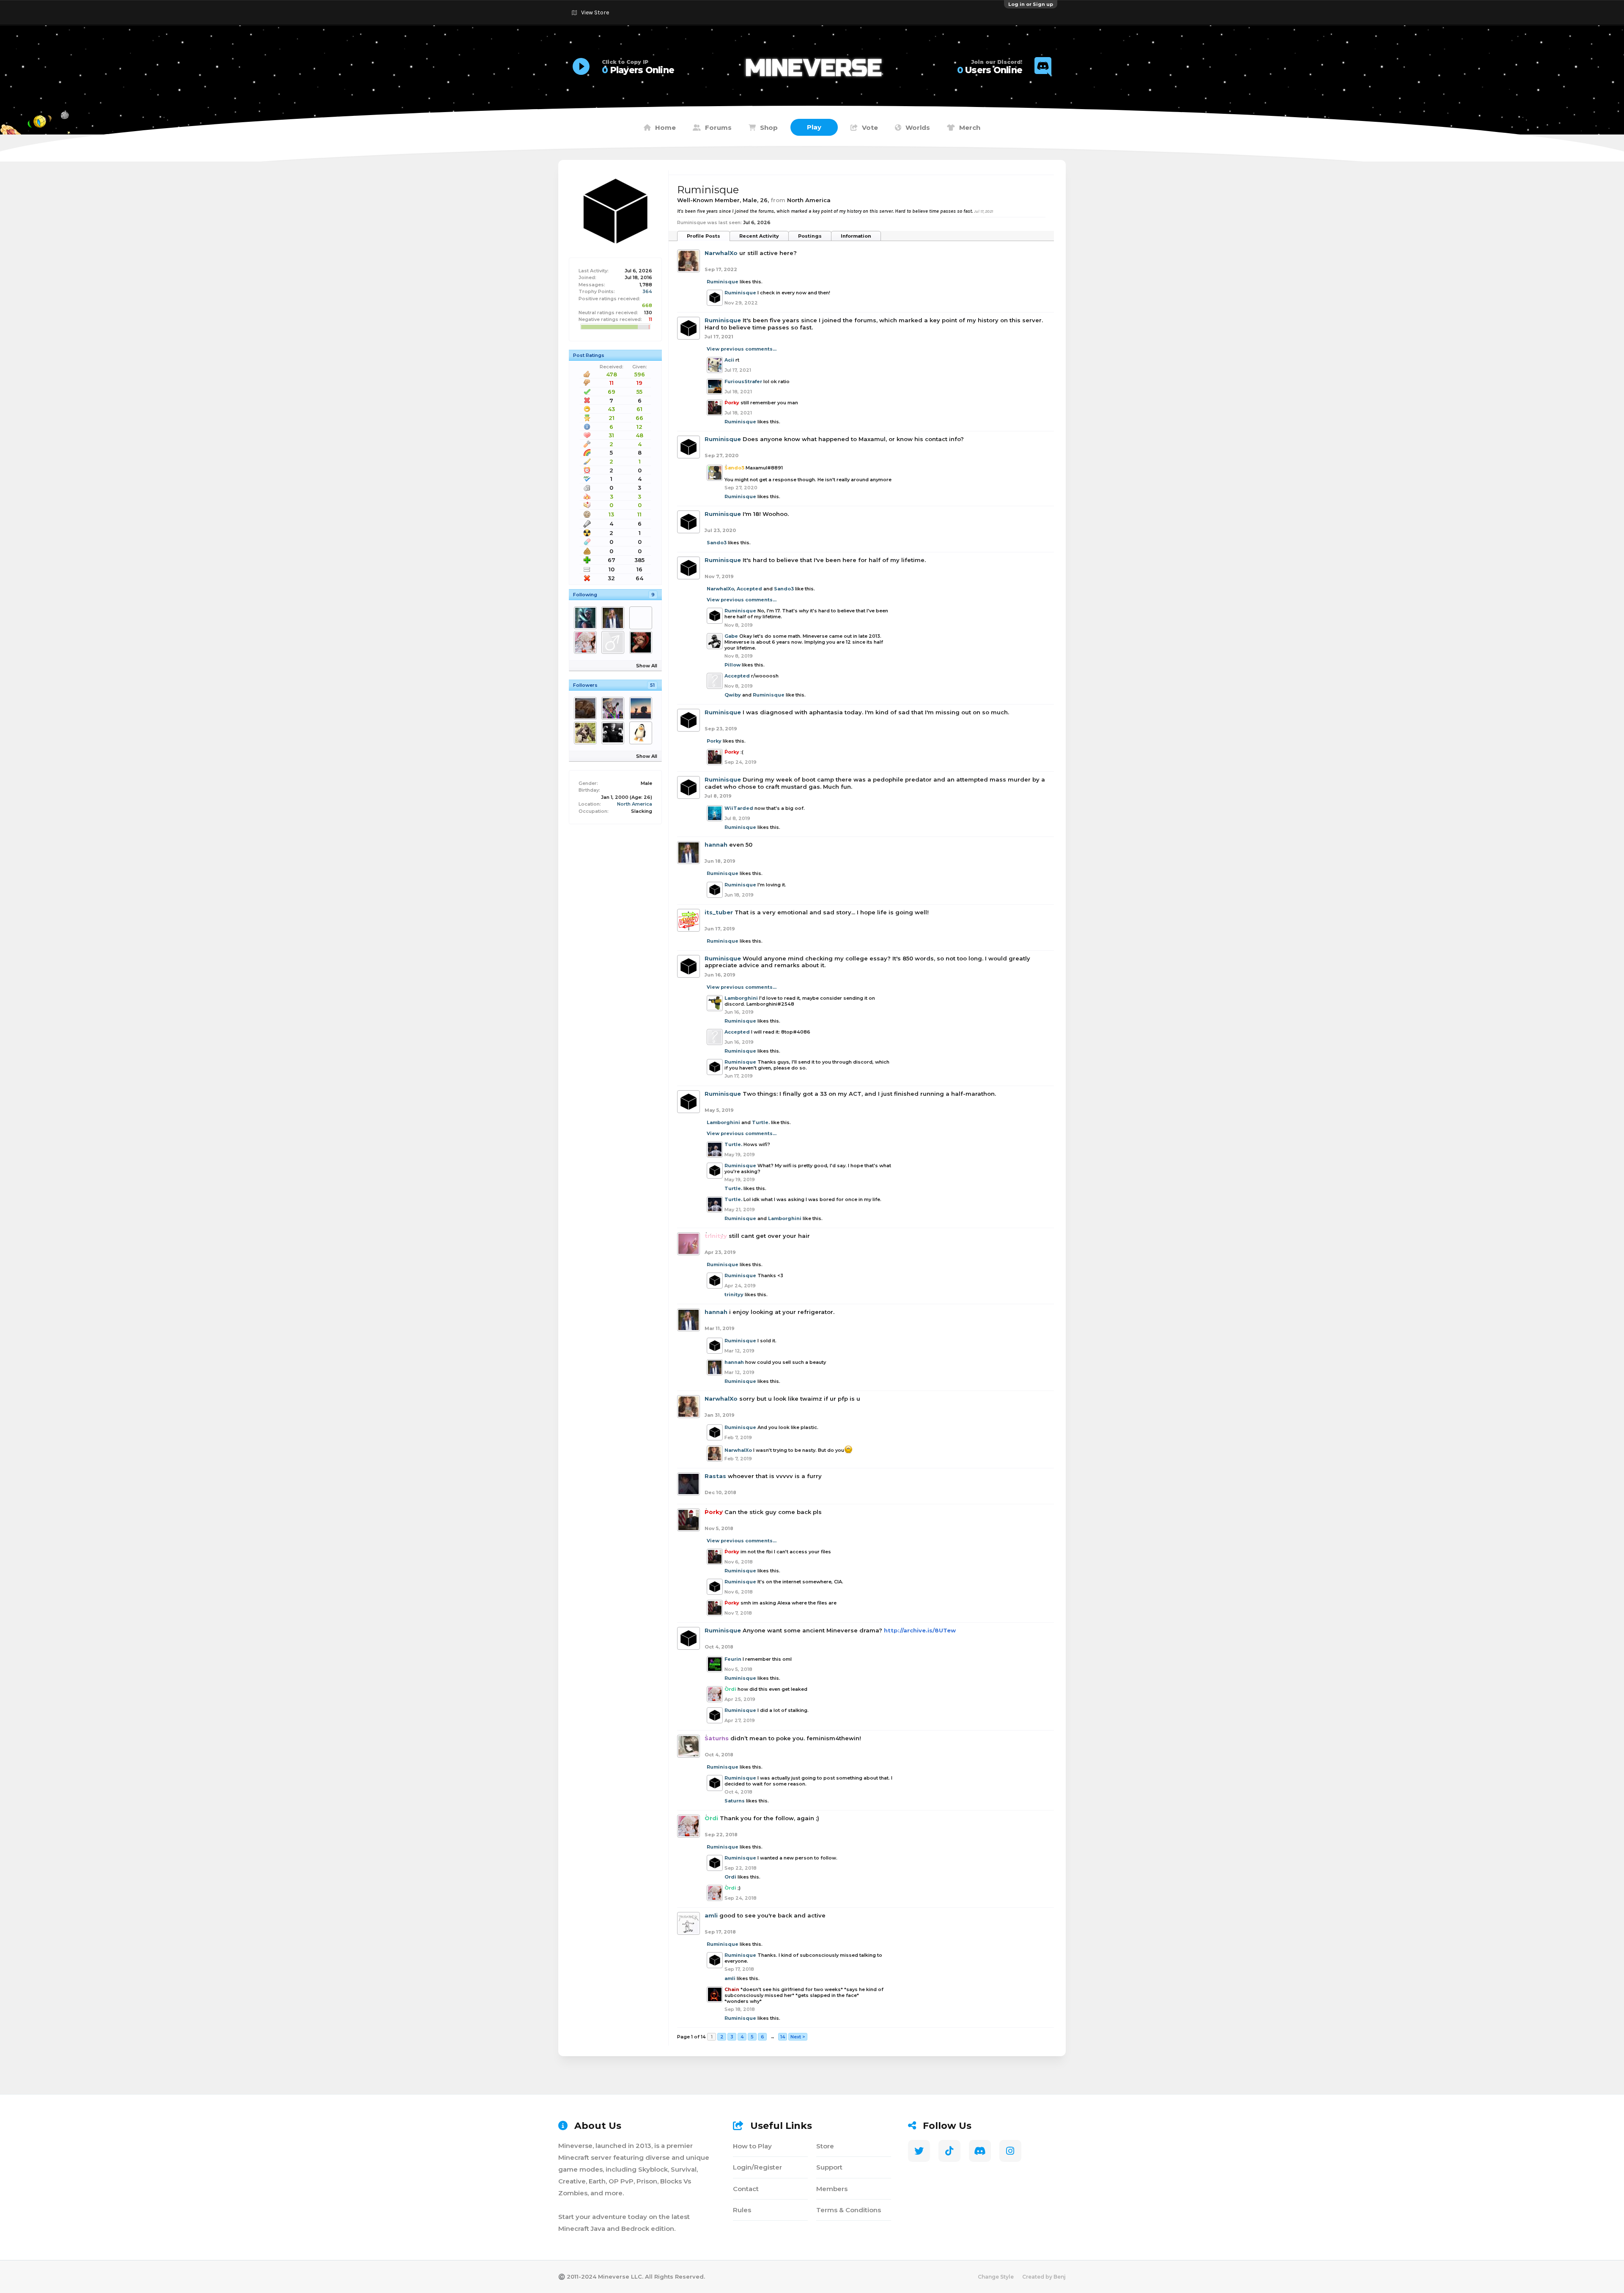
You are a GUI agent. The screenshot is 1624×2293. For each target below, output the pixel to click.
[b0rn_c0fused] (642, 708)
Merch (970, 128)
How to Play (752, 2146)
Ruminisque (723, 282)
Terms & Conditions (849, 2210)
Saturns (735, 1801)
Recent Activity (759, 236)
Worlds (918, 128)
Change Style (996, 2277)
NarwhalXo (721, 253)
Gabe (731, 636)
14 (783, 2037)
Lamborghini (741, 998)
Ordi (730, 1877)
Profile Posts (704, 236)
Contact (746, 2189)
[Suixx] (587, 708)
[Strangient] (587, 733)
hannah (716, 845)
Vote (870, 128)
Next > (798, 2037)
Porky (714, 741)
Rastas (715, 1476)
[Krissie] (614, 708)
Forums (718, 128)
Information (856, 236)
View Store (595, 12)
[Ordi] (587, 642)
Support (829, 2167)
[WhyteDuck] (642, 642)
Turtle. (761, 1122)
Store (825, 2146)
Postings (810, 236)
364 (647, 291)
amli (711, 1915)
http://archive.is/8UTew (920, 1630)
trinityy (734, 1295)
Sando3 (717, 543)
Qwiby (733, 695)
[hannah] (614, 618)
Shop (769, 128)
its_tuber (719, 912)
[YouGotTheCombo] (614, 733)
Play (814, 127)
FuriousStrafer (743, 381)
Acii (729, 360)
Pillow (732, 665)
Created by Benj (1044, 2277)
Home (665, 128)
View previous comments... (742, 349)
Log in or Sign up (1031, 4)
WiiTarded (739, 808)
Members (832, 2189)
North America (635, 804)
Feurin (733, 1659)
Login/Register (757, 2167)
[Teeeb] (587, 618)
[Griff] (642, 618)
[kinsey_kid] (614, 642)
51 (652, 685)
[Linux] (642, 733)
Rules (742, 2210)
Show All (647, 666)
